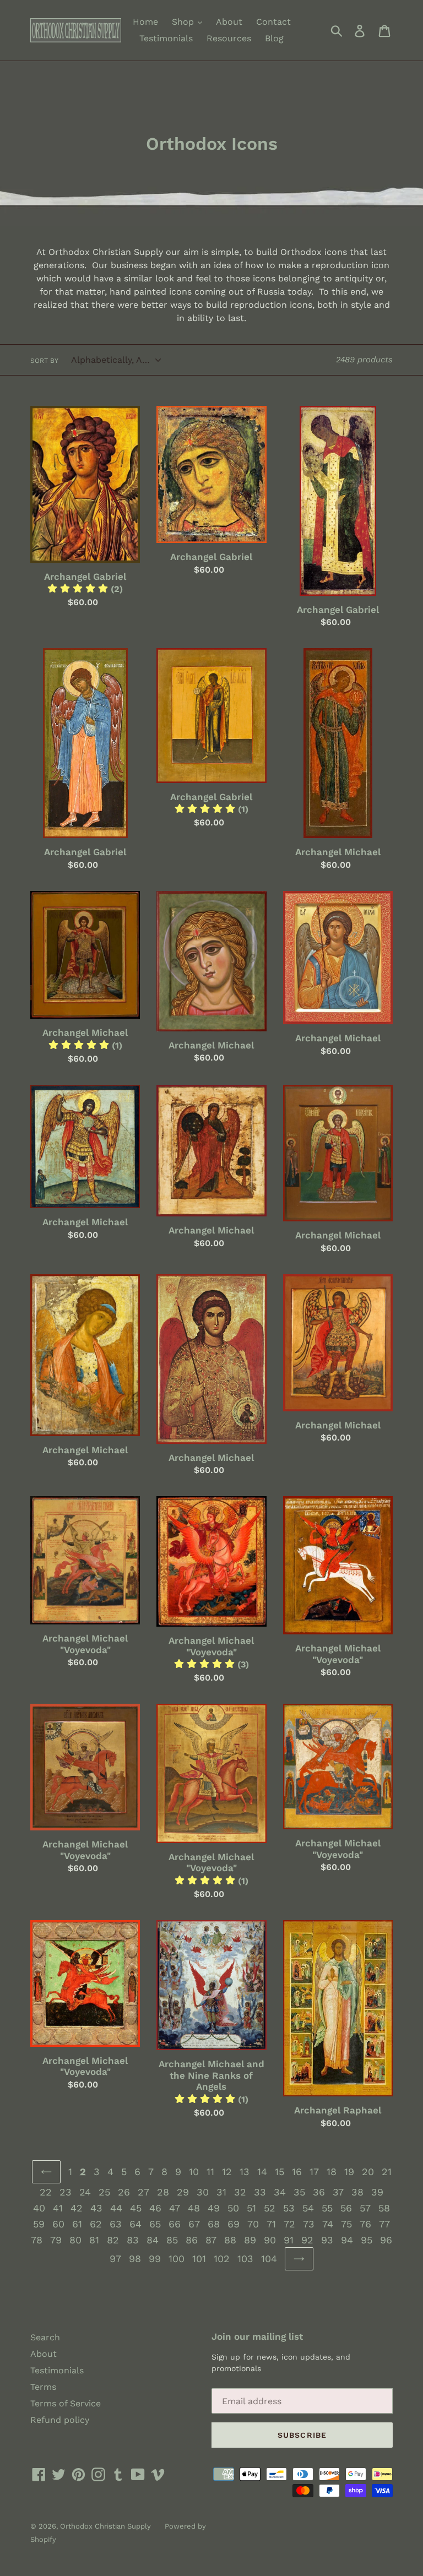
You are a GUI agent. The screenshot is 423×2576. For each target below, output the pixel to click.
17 (314, 2172)
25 (104, 2192)
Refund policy (60, 2420)
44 (116, 2208)
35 (299, 2192)
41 (58, 2208)
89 (250, 2240)
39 (377, 2192)
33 (260, 2192)
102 (222, 2259)
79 (56, 2240)
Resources (229, 38)
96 (386, 2240)
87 (211, 2240)
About (229, 22)
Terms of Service (66, 2403)
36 (319, 2192)
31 (221, 2192)
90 (270, 2240)
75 (346, 2224)
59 (39, 2224)
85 (172, 2240)
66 (175, 2224)
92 (307, 2240)
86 (192, 2240)
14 (262, 2172)
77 (384, 2224)
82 (113, 2240)
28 (163, 2192)
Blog (274, 38)
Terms (43, 2387)
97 (115, 2259)
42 (77, 2208)
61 (77, 2224)
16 (297, 2172)
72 (289, 2224)
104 (269, 2259)
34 (280, 2192)
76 (365, 2224)
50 (233, 2208)
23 (66, 2192)
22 (46, 2192)
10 (194, 2172)
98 (135, 2259)
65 (155, 2224)
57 (365, 2208)
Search (45, 2337)
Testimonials (166, 38)
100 (177, 2259)
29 (183, 2192)
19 (349, 2172)
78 (37, 2240)
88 (230, 2240)
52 (270, 2208)
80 (75, 2240)
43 (96, 2208)
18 (332, 2172)
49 (214, 2208)
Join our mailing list (257, 2336)
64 (135, 2224)
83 (133, 2240)
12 (227, 2172)
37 (338, 2192)
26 (124, 2192)
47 (175, 2208)
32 (240, 2192)
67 (194, 2224)
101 (199, 2259)
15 (280, 2172)
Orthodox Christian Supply (105, 2526)
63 (116, 2224)
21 (387, 2172)
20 (368, 2172)
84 (153, 2240)
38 (357, 2192)
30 (203, 2192)
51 (251, 2208)
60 (58, 2224)
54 (308, 2208)
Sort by (44, 361)
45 (136, 2208)
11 (210, 2172)
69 (234, 2224)
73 (309, 2224)
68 (214, 2224)
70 (253, 2224)
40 (39, 2208)
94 (347, 2240)
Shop (184, 22)
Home (145, 22)
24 (85, 2192)
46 (155, 2208)
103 (245, 2259)
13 (245, 2172)
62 (96, 2224)
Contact (273, 22)
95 (367, 2240)
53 (289, 2208)
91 (289, 2240)
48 (194, 2208)
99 (155, 2259)
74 (328, 2224)
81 (94, 2240)
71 (271, 2224)
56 (346, 2208)
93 (327, 2240)
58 (384, 2208)
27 (143, 2192)
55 (327, 2208)
